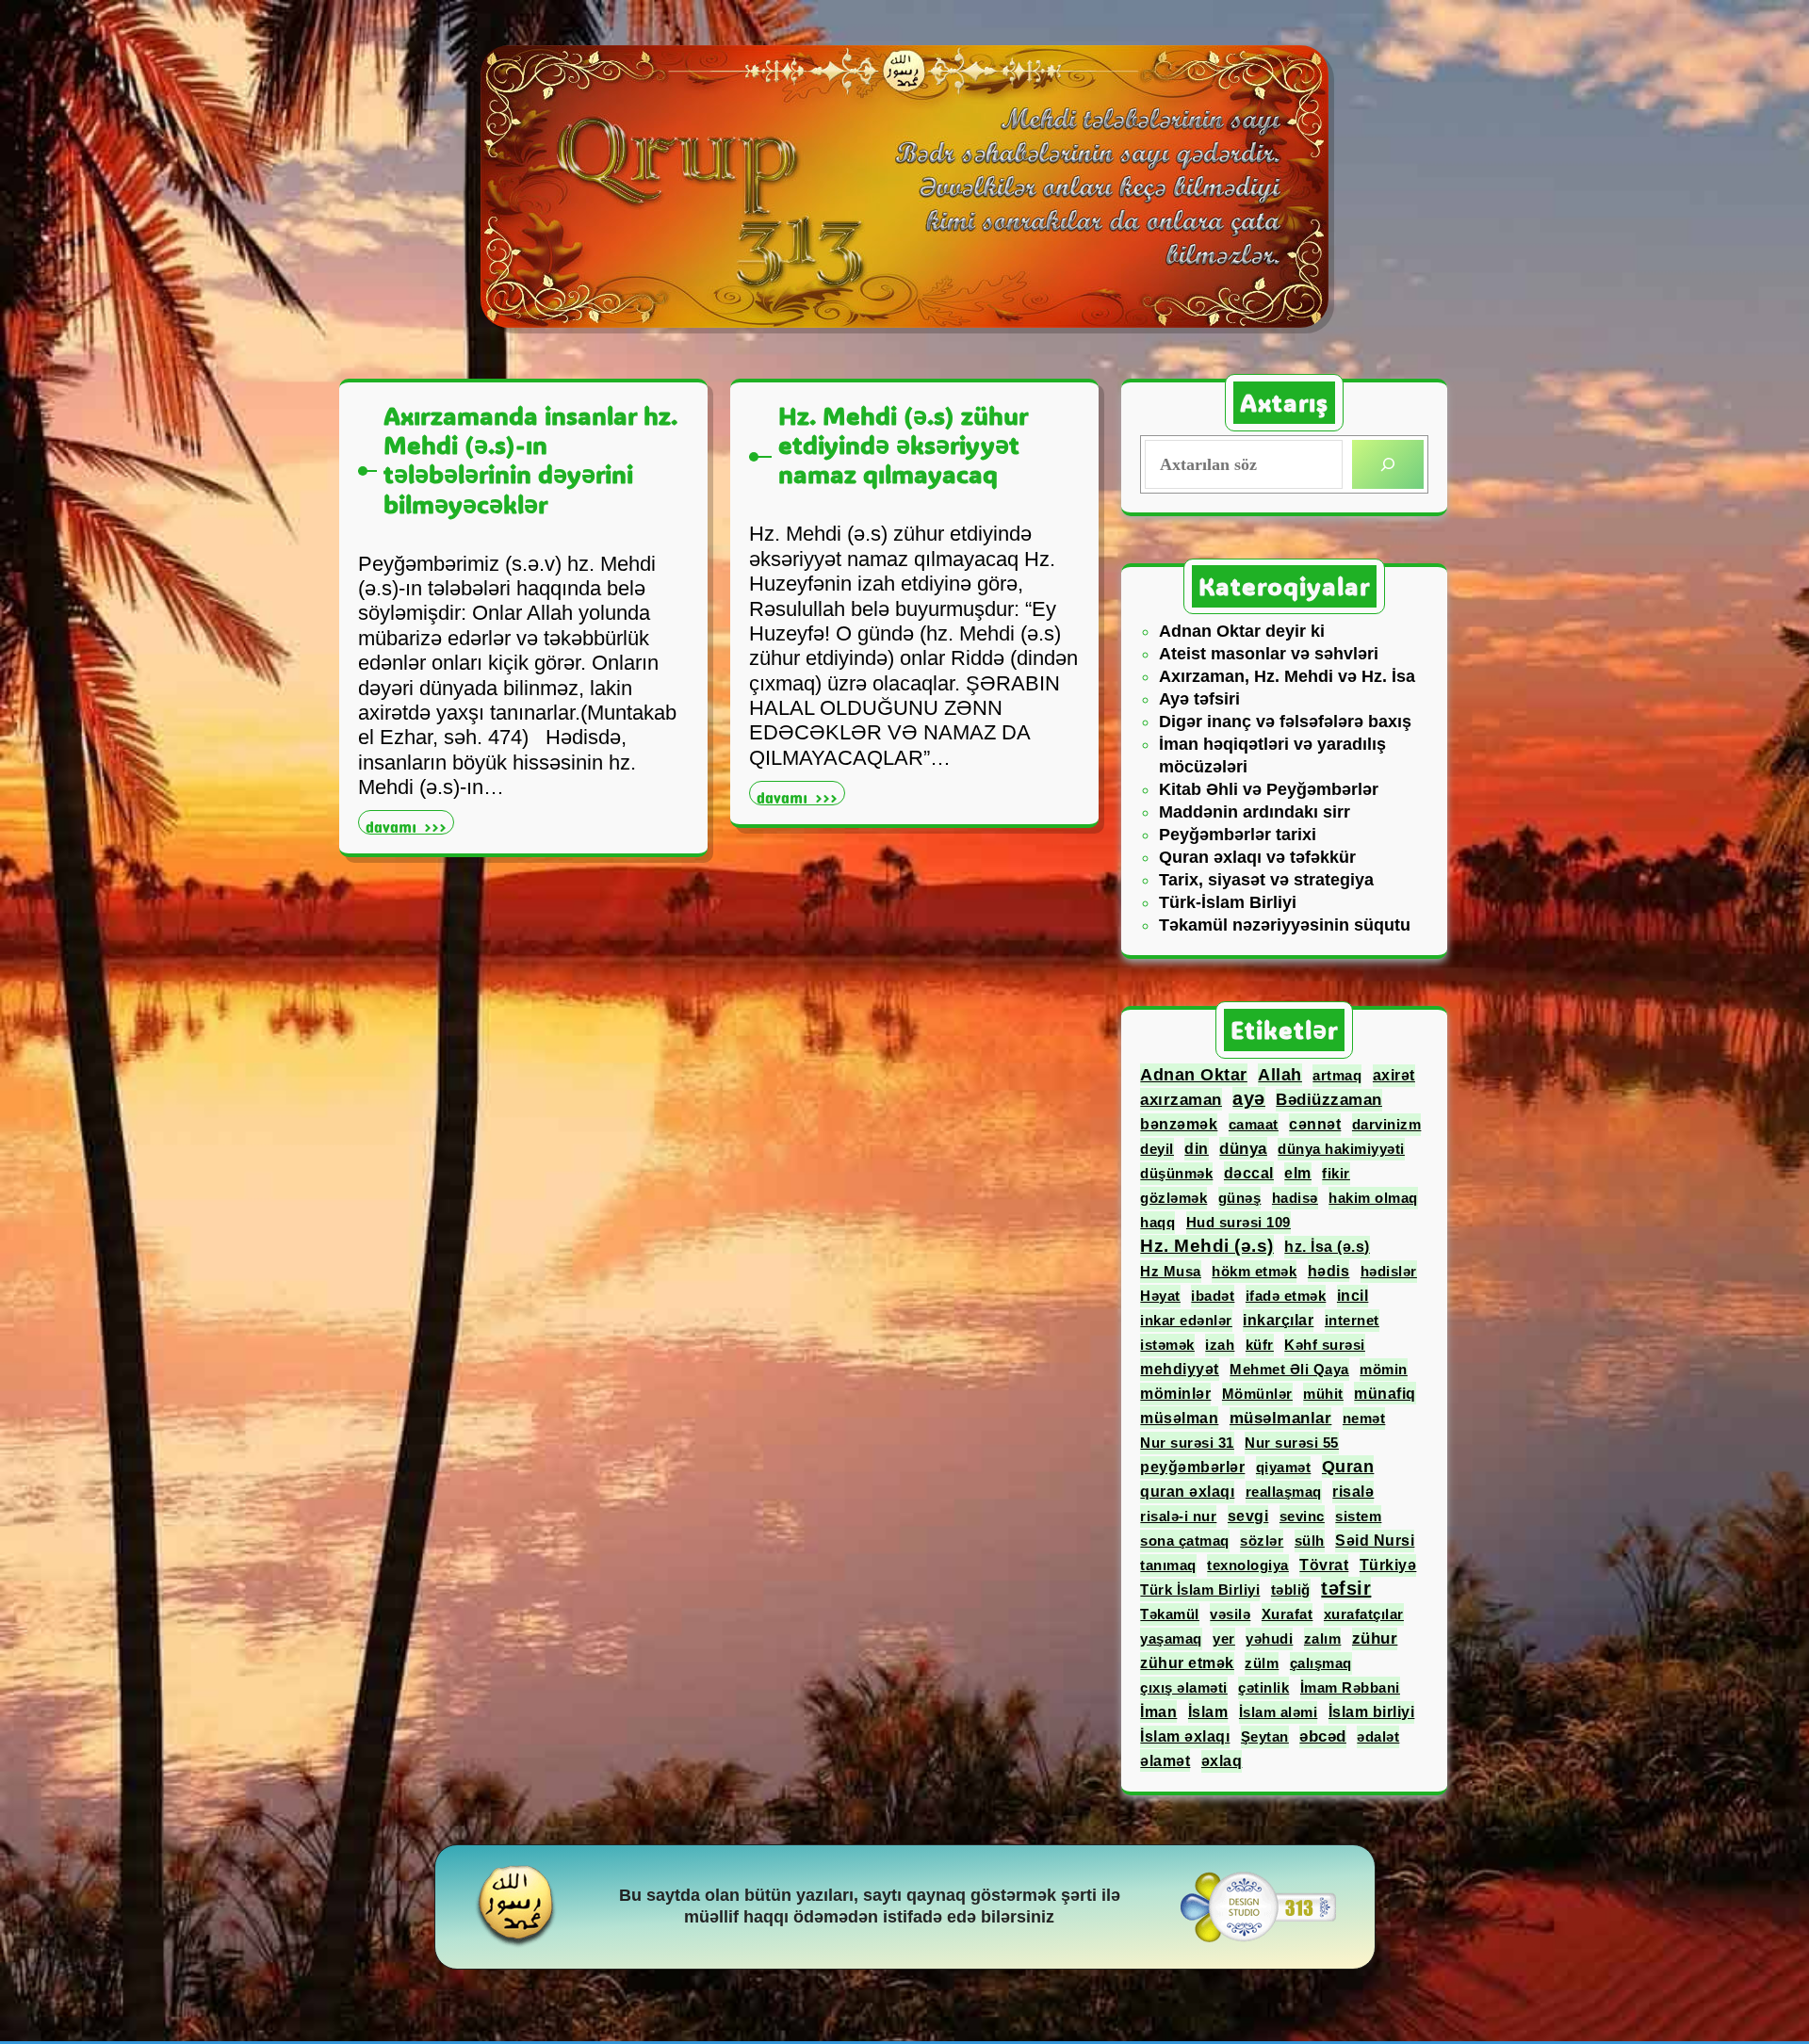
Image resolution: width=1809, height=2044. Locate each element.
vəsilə (1230, 1614)
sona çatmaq (1185, 1541)
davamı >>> (410, 825)
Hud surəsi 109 (1239, 1222)
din (1197, 1149)
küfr (1260, 1345)
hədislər (1389, 1271)
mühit (1323, 1394)
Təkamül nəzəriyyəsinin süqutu (1285, 925)
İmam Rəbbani (1350, 1687)
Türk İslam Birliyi (1200, 1590)
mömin (1384, 1369)
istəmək (1167, 1345)
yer (1224, 1638)
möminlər (1175, 1394)
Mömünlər (1257, 1394)
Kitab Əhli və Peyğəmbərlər (1269, 789)
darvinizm (1387, 1124)
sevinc (1302, 1516)
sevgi (1248, 1516)
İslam (1208, 1711)
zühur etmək (1187, 1663)
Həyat (1160, 1296)
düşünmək (1176, 1173)
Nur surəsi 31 (1187, 1443)
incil (1353, 1296)
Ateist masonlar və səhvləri (1269, 654)
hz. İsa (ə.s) (1327, 1247)
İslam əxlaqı (1185, 1736)
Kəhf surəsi (1325, 1345)
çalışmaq (1321, 1663)
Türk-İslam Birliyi (1228, 902)
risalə (1353, 1492)
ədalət (1378, 1736)
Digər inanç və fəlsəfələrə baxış (1285, 722)
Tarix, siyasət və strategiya (1266, 880)
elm (1298, 1173)
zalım (1323, 1638)
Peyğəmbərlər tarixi (1238, 835)
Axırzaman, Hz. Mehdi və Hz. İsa (1287, 676)
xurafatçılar (1364, 1614)
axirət (1394, 1075)
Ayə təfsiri (1199, 699)
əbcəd (1323, 1736)
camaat (1254, 1124)
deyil (1157, 1149)
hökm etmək (1254, 1271)
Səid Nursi (1375, 1541)
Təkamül (1170, 1614)
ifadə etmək (1286, 1296)
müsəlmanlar (1281, 1418)
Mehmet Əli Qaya (1289, 1369)
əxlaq (1222, 1761)
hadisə (1295, 1198)
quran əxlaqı (1187, 1492)
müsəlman (1179, 1418)
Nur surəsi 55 (1292, 1443)
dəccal (1249, 1173)
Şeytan (1265, 1736)
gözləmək (1173, 1198)
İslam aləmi (1279, 1712)
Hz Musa (1171, 1271)
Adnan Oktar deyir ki (1242, 631)
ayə (1249, 1098)
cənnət (1315, 1124)
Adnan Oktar (1194, 1075)
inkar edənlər (1186, 1320)
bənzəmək (1179, 1124)
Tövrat (1324, 1565)
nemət (1364, 1418)
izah (1220, 1345)
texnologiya (1248, 1565)
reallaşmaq (1284, 1492)
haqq (1157, 1222)
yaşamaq (1171, 1638)
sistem (1358, 1516)
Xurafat (1287, 1614)
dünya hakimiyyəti (1341, 1149)
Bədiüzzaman (1329, 1100)
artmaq (1337, 1075)
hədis (1329, 1271)
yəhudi (1269, 1638)
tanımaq (1168, 1565)
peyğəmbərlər (1192, 1467)
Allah (1280, 1075)
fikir (1336, 1173)
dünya (1243, 1148)
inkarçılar (1278, 1320)
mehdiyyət (1180, 1369)
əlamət (1165, 1760)
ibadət (1213, 1296)
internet (1352, 1320)
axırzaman (1181, 1099)
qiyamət (1284, 1467)
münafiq (1385, 1393)
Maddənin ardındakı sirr (1255, 812)
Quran (1348, 1467)
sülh (1310, 1541)
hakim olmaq (1373, 1198)
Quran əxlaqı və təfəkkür (1257, 857)
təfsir (1346, 1588)
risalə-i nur (1178, 1516)
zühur (1375, 1638)
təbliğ (1291, 1590)
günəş (1240, 1198)
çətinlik (1263, 1687)
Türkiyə (1388, 1565)
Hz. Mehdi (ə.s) (1207, 1246)
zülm (1262, 1663)
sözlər (1262, 1541)
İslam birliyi (1372, 1712)
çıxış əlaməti (1184, 1687)
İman (1158, 1711)
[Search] (1388, 464)
